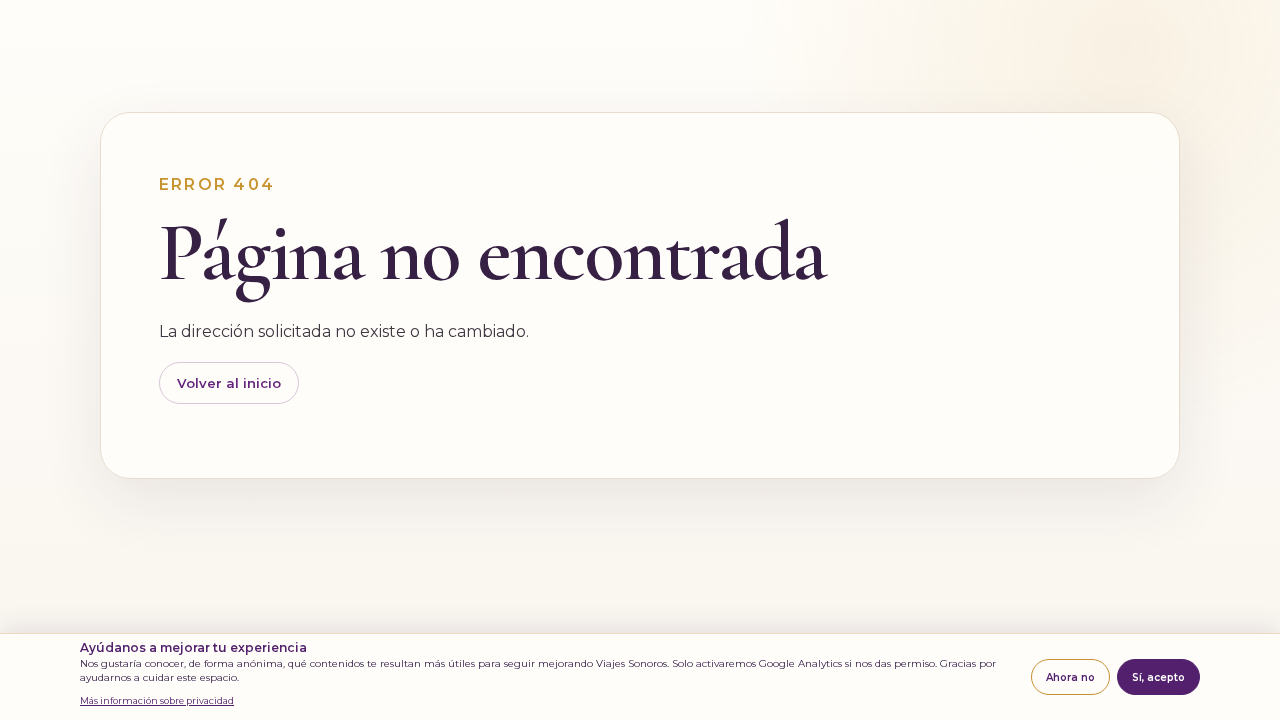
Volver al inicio (229, 383)
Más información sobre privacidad (157, 700)
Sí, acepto (1158, 677)
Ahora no (1070, 677)
